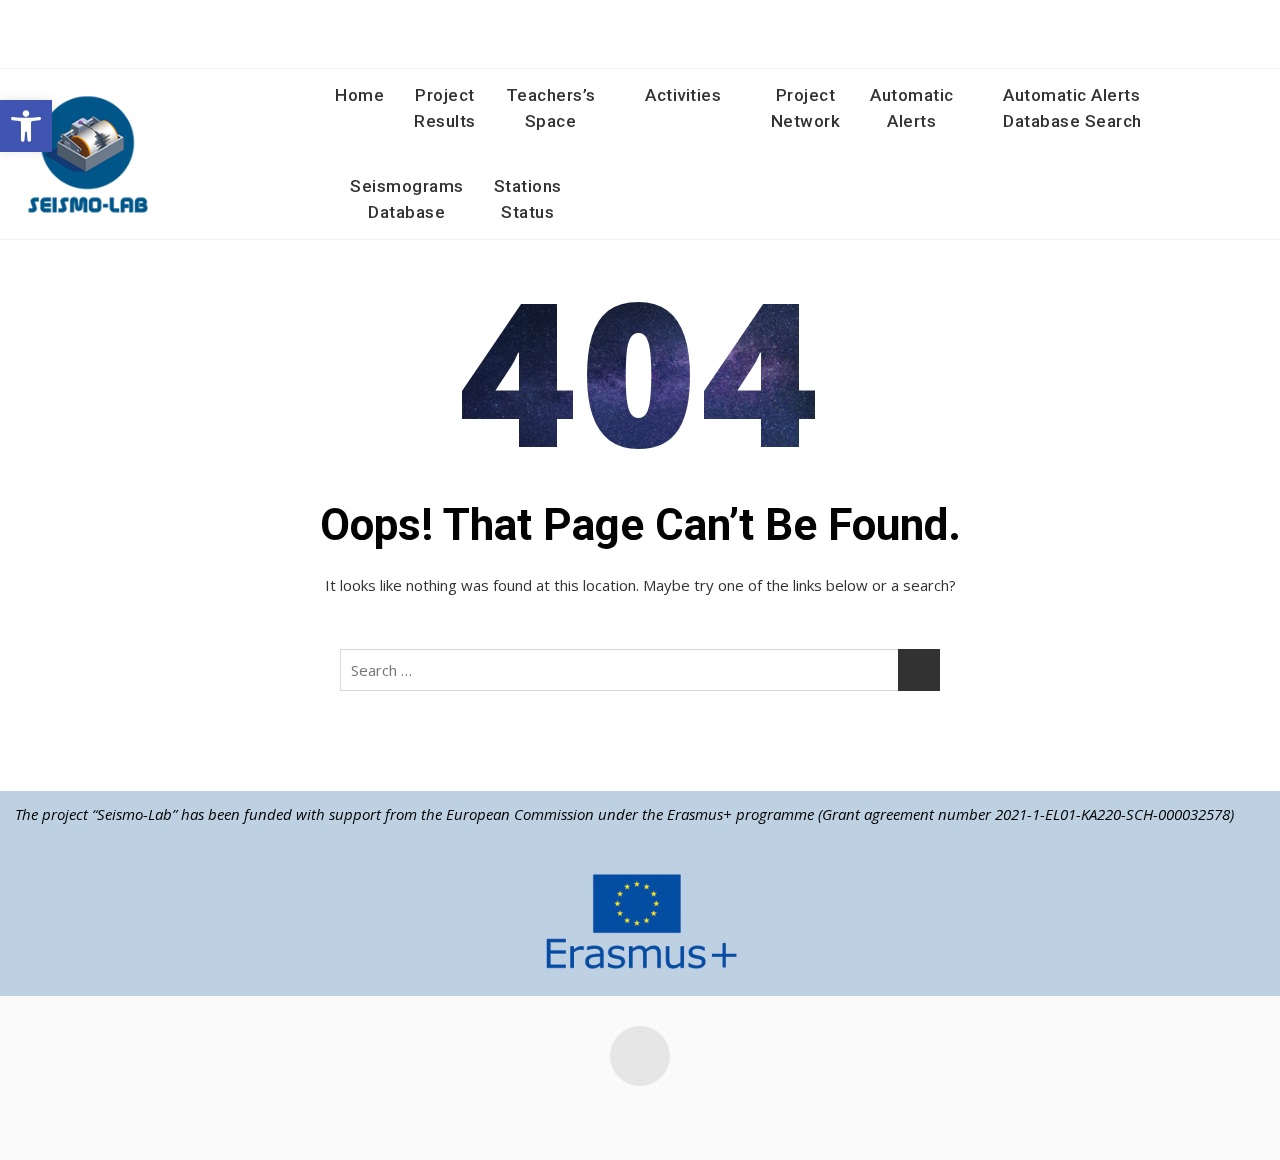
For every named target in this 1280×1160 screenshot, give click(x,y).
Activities (683, 95)
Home (359, 95)
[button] (26, 126)
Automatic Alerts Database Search (1072, 108)
